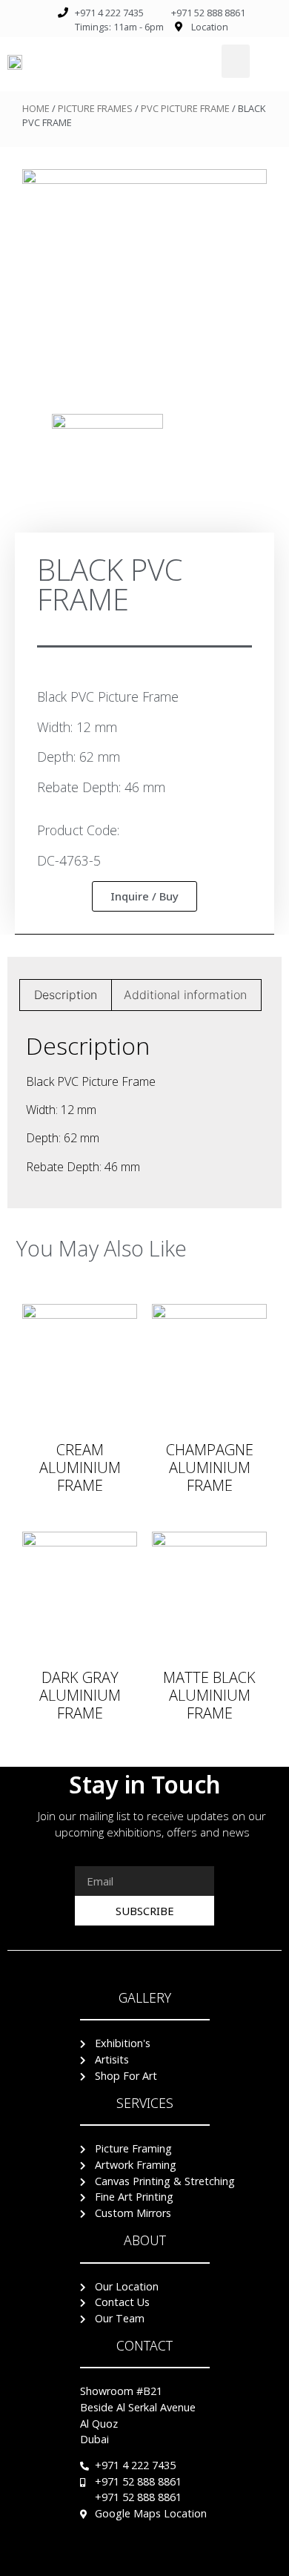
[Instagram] (173, 2560)
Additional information (185, 995)
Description (66, 995)
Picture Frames (95, 108)
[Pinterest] (144, 2560)
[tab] (66, 995)
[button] (236, 61)
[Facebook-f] (116, 2560)
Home (36, 108)
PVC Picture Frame (185, 108)
